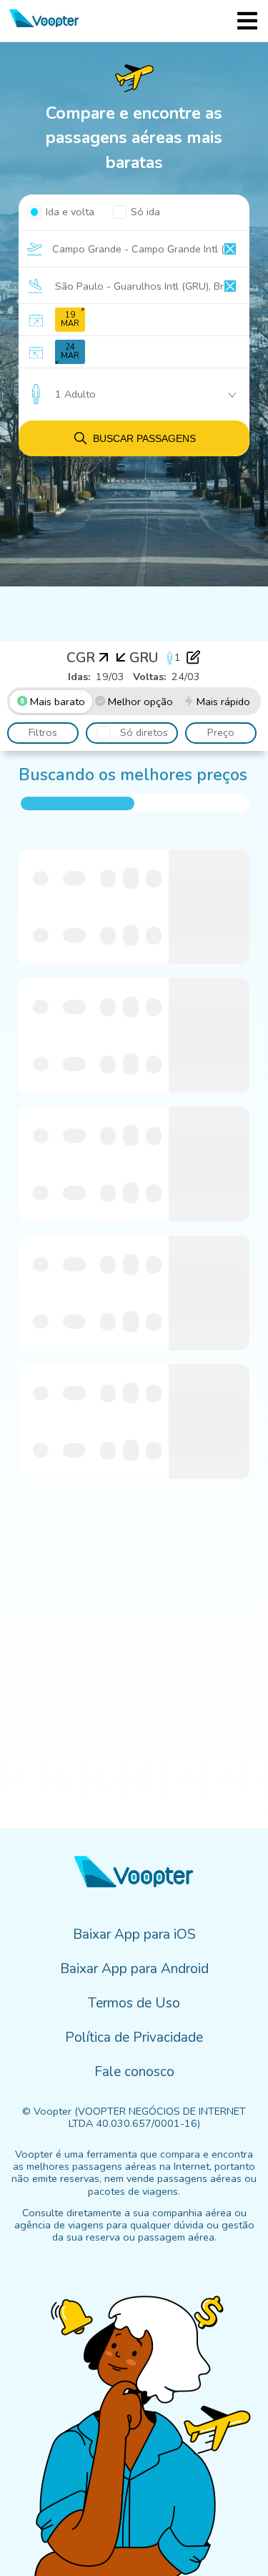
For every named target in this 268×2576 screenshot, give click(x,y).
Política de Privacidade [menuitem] (134, 2037)
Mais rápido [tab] (223, 702)
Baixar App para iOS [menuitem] (134, 1935)
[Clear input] (230, 249)
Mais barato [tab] (58, 702)
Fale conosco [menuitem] (134, 2072)
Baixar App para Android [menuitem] (134, 1969)
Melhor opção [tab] (140, 702)
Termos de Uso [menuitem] (134, 2003)
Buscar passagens (144, 438)
